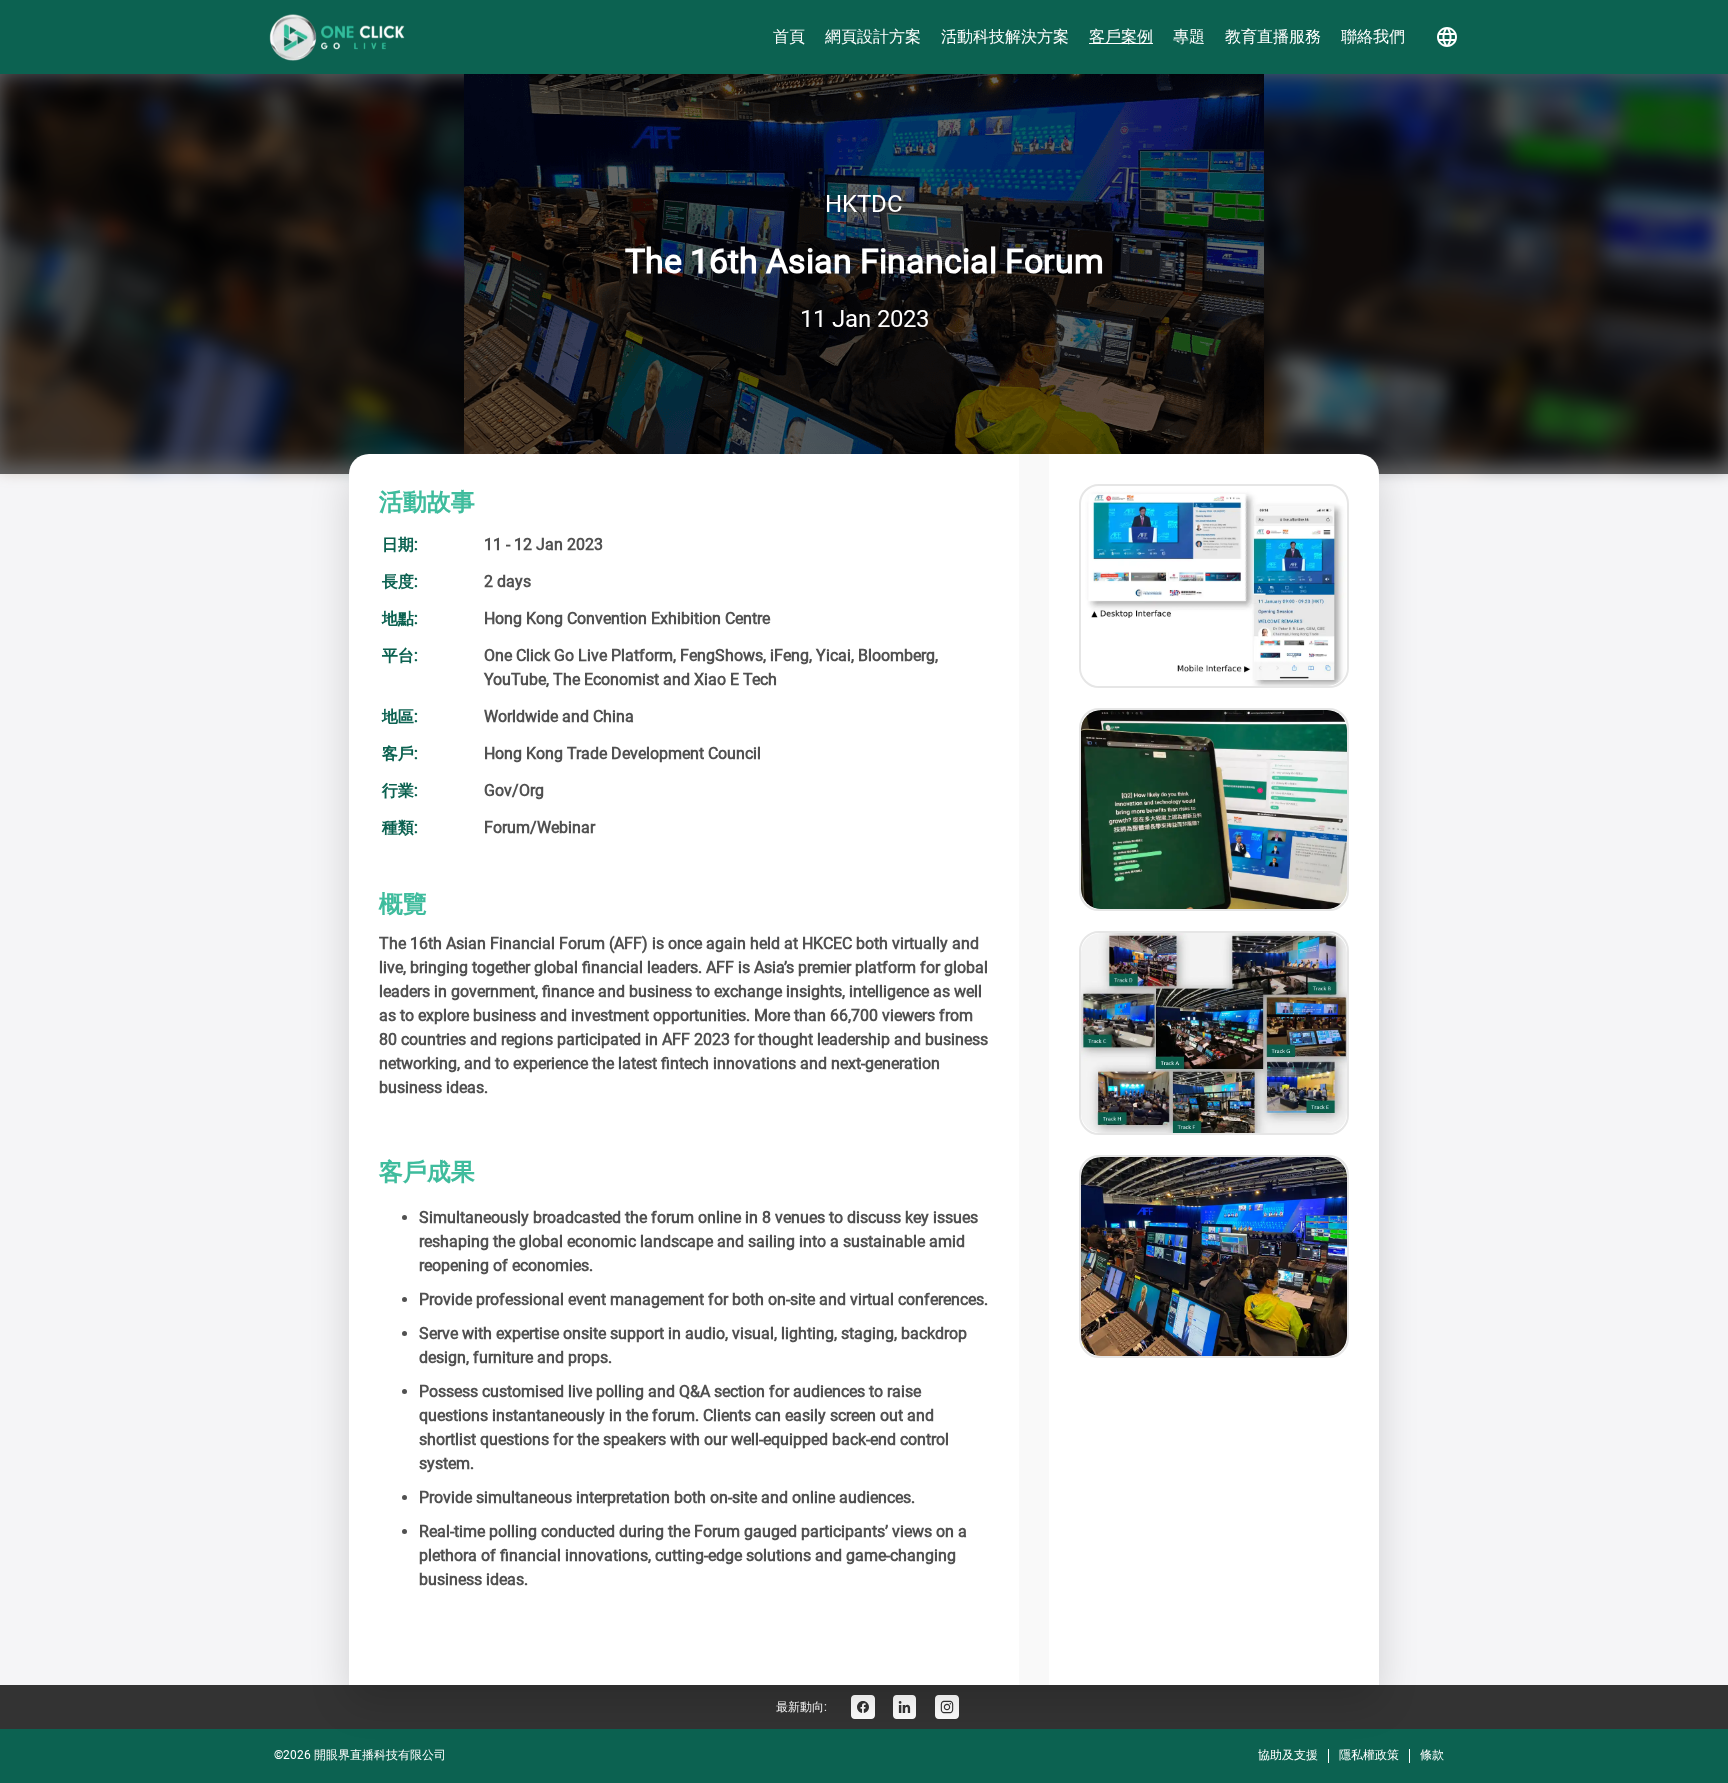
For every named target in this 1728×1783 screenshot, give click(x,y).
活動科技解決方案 (1005, 36)
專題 (1189, 36)
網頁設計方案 (873, 36)
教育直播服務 (1273, 36)
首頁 (789, 36)
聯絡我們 (1373, 36)
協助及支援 (1288, 1755)
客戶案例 (1121, 36)
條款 (1432, 1755)
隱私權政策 (1369, 1755)
